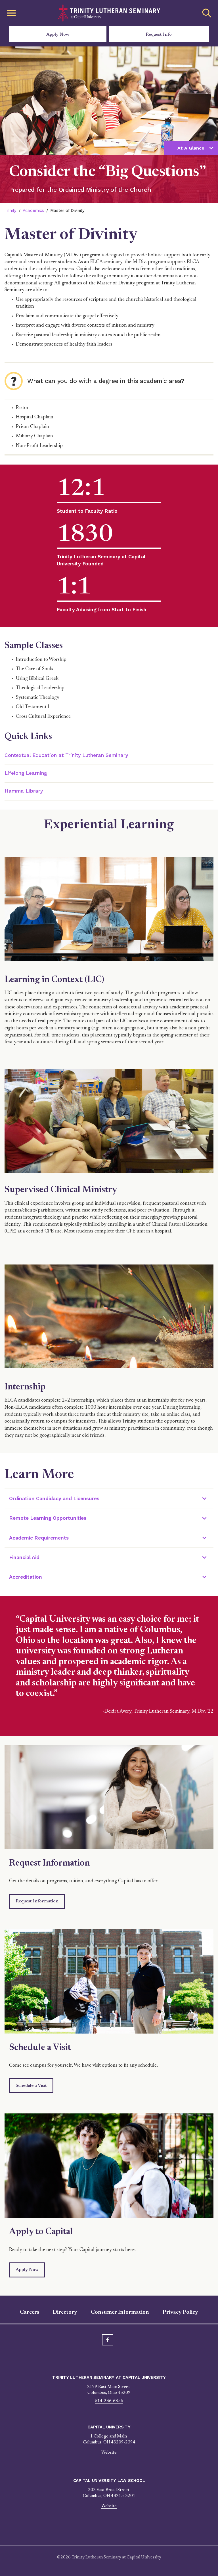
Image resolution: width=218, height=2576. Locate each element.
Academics (33, 210)
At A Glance (191, 148)
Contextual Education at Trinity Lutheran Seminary (66, 755)
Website (109, 2453)
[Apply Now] (109, 2166)
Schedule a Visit (31, 2086)
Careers (30, 2312)
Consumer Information (120, 2312)
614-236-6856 (109, 2401)
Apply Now (58, 35)
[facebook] (108, 2340)
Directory (65, 2312)
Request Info (159, 35)
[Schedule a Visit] (109, 1981)
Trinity (11, 210)
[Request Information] (109, 1797)
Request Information (37, 1901)
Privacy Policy (180, 2312)
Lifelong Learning (26, 773)
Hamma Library (24, 791)
